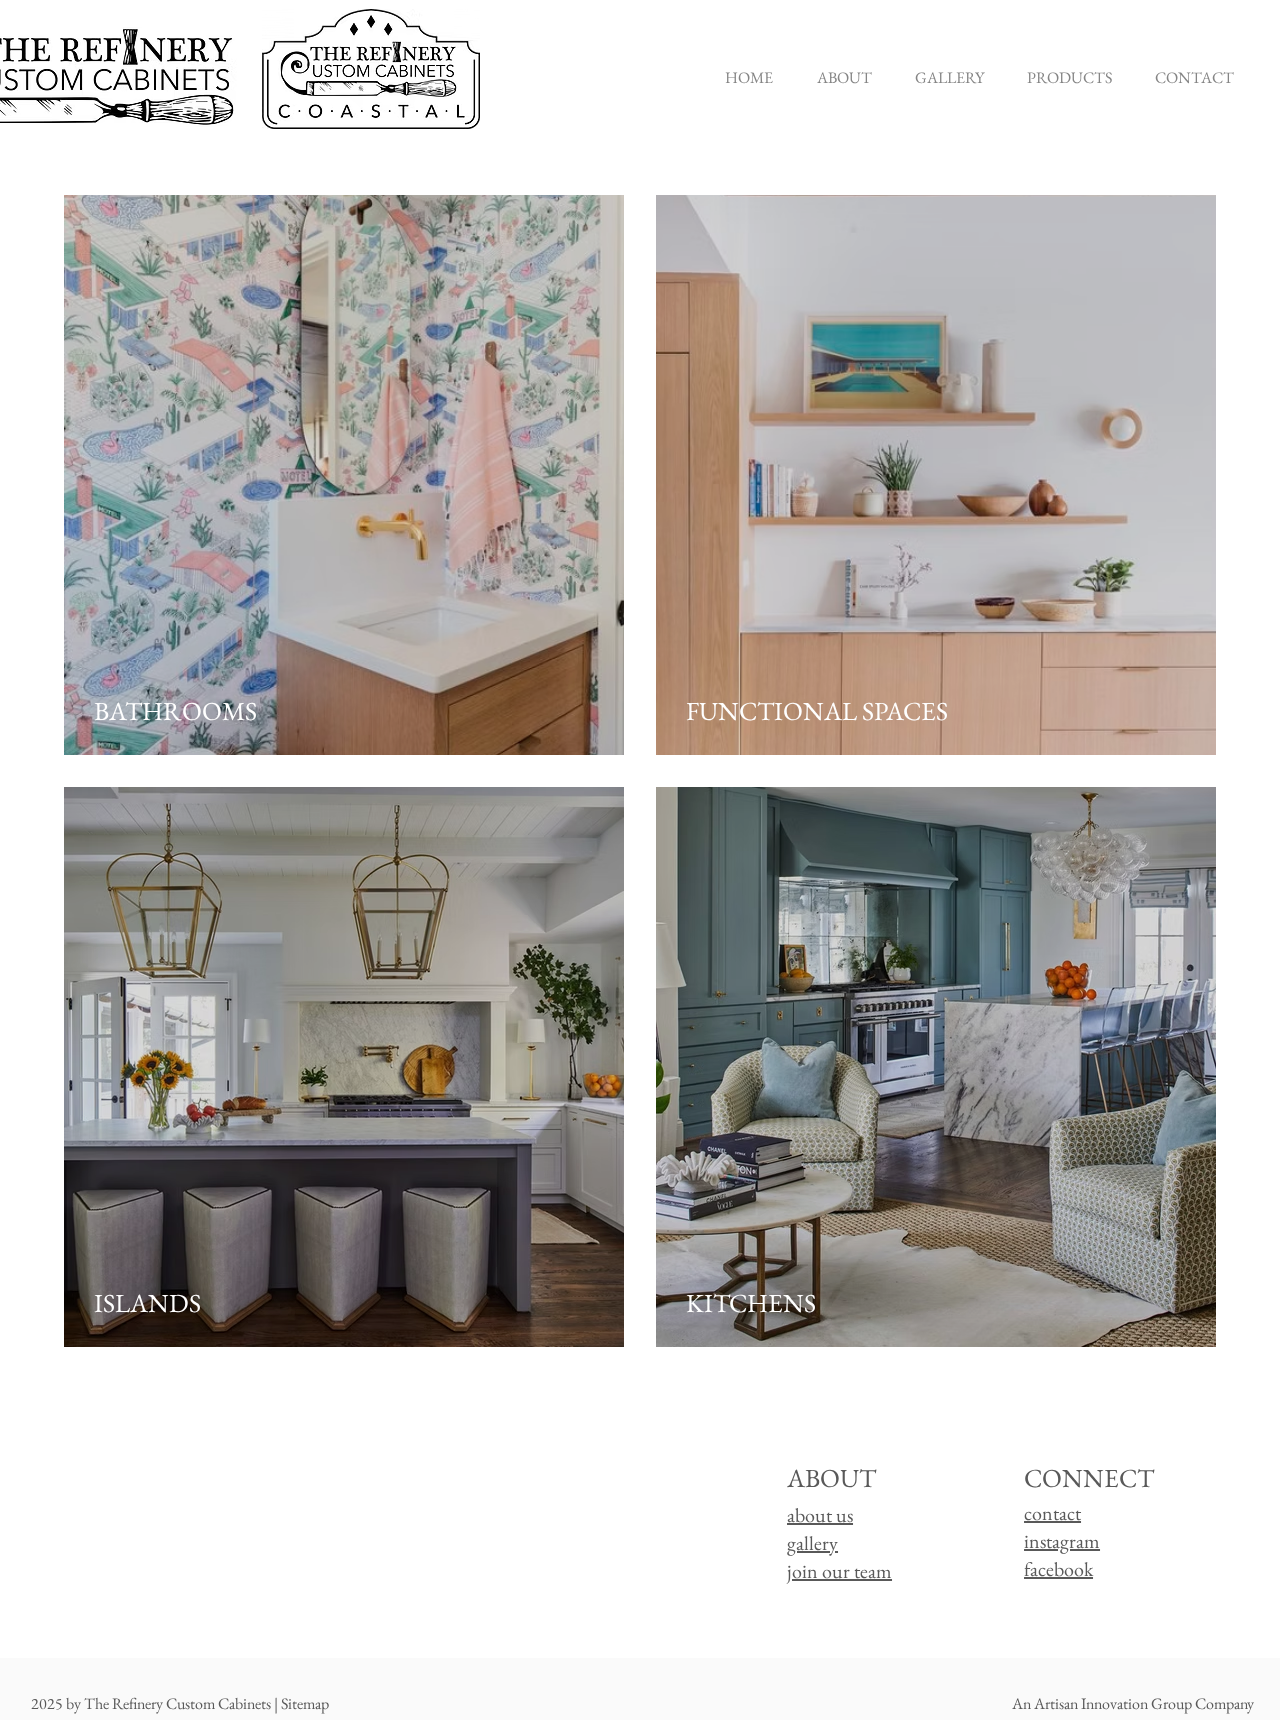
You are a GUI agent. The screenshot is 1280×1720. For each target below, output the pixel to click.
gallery (812, 1543)
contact (1052, 1513)
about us (820, 1515)
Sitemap (305, 1703)
